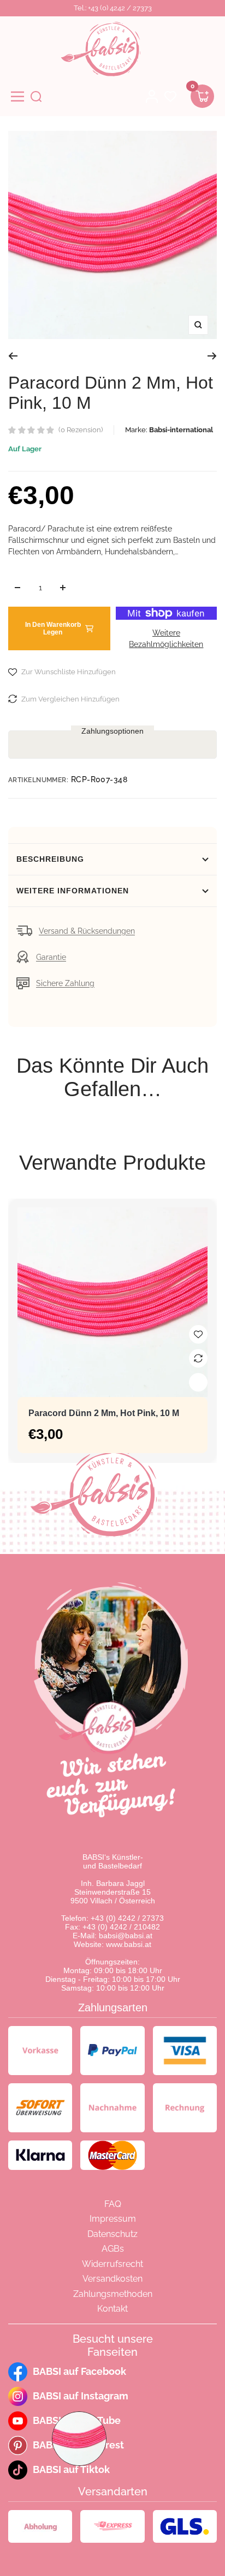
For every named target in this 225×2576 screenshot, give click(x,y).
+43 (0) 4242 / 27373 (127, 1918)
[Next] (212, 356)
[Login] (152, 96)
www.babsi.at (129, 1944)
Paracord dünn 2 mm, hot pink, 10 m (104, 1413)
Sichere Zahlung (65, 983)
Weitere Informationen (73, 891)
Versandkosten (112, 2279)
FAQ (113, 2204)
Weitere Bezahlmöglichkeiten (166, 639)
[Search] (36, 96)
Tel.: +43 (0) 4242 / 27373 (113, 8)
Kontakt (112, 2309)
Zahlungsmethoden (113, 2294)
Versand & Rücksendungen (87, 931)
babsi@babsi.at (126, 1936)
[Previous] (13, 356)
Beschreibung (50, 859)
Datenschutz (112, 2234)
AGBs (113, 2249)
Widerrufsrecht (112, 2264)
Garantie (51, 957)
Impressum (113, 2219)
